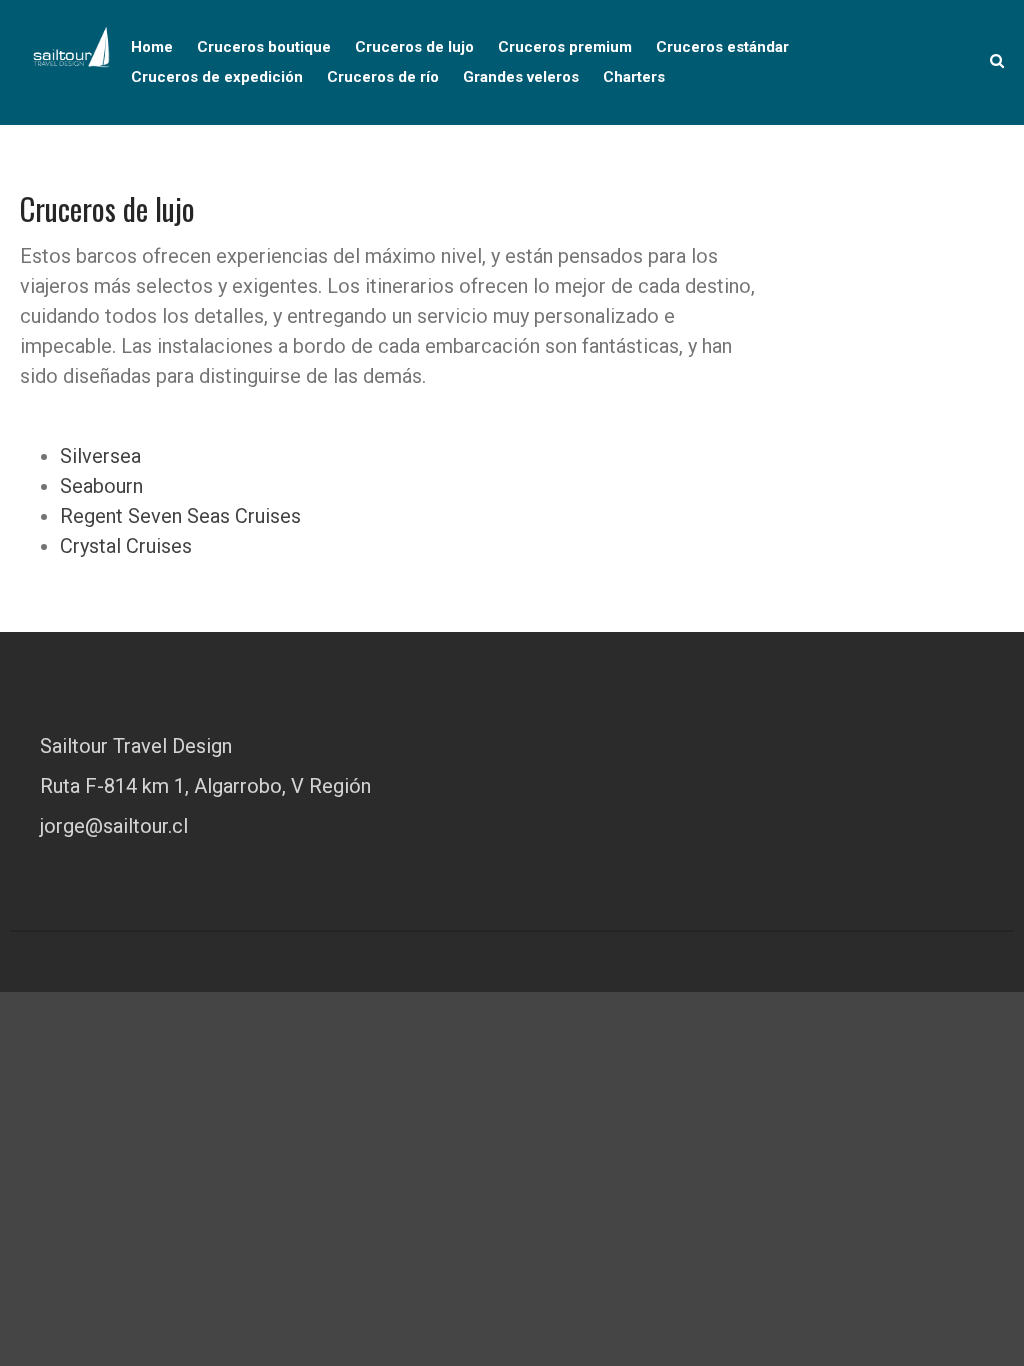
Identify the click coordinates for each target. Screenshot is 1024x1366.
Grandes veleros (521, 77)
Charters (634, 77)
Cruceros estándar (722, 47)
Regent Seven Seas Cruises (180, 516)
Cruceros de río (383, 77)
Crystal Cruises (126, 546)
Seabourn (101, 486)
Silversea (100, 456)
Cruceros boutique (264, 47)
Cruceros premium (565, 47)
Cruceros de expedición (217, 77)
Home (152, 47)
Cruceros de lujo (414, 47)
